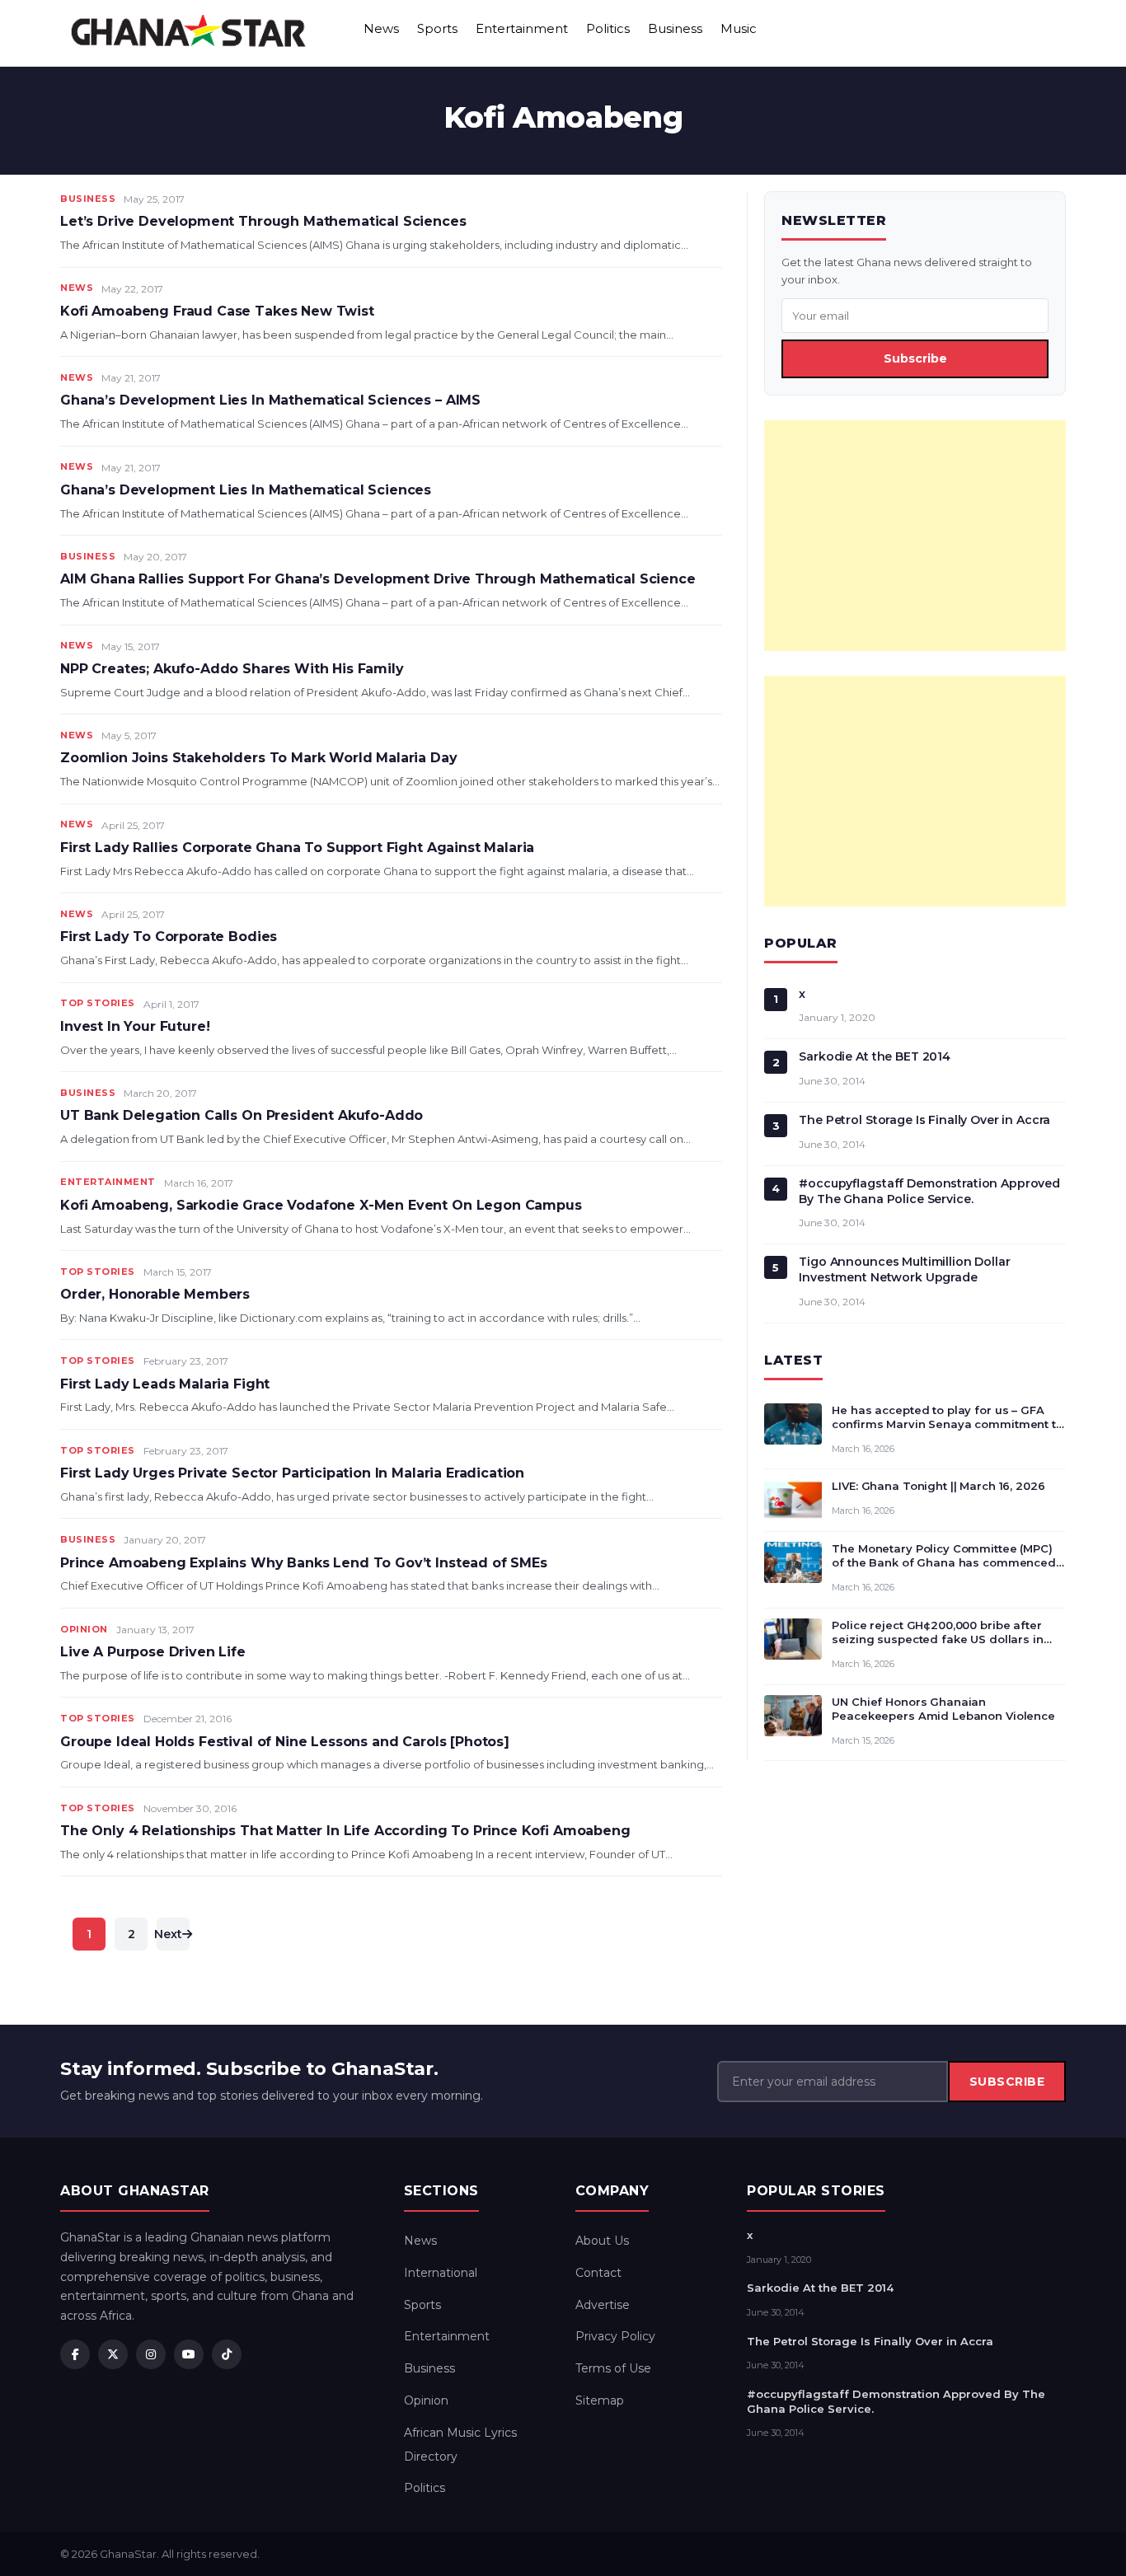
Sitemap (600, 2400)
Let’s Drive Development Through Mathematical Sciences (263, 221)
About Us (602, 2241)
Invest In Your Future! (135, 1026)
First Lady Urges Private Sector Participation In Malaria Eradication (292, 1473)
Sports (437, 28)
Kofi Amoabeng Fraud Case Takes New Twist (217, 311)
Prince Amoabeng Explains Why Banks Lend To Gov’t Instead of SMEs (304, 1563)
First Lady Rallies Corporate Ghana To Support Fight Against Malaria (297, 848)
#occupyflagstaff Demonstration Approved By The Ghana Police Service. (929, 1191)
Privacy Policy (615, 2336)
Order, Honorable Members (155, 1294)
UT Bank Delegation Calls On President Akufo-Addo (242, 1115)
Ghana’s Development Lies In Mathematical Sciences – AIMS (270, 400)
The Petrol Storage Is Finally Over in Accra (924, 1120)
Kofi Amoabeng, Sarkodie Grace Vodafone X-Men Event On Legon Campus (321, 1205)
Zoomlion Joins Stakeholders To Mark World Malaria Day (259, 758)
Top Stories (98, 1003)
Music (739, 28)
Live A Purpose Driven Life (153, 1652)
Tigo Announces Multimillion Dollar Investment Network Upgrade (904, 1269)
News (381, 28)
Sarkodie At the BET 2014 (875, 1056)
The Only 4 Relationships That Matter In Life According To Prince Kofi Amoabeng (345, 1831)
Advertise (603, 2305)
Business (675, 28)
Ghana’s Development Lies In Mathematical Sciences (246, 490)
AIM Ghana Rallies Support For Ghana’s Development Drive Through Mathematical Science (378, 579)
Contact (598, 2273)
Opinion (84, 1629)
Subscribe (915, 358)
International (441, 2273)
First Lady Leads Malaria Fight (165, 1384)
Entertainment (522, 28)
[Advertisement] (915, 536)
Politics (608, 28)
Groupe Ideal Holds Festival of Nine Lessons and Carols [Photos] (285, 1742)
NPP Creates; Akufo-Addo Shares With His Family (232, 669)
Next (169, 1934)
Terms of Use (613, 2368)
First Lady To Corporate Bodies (169, 937)
